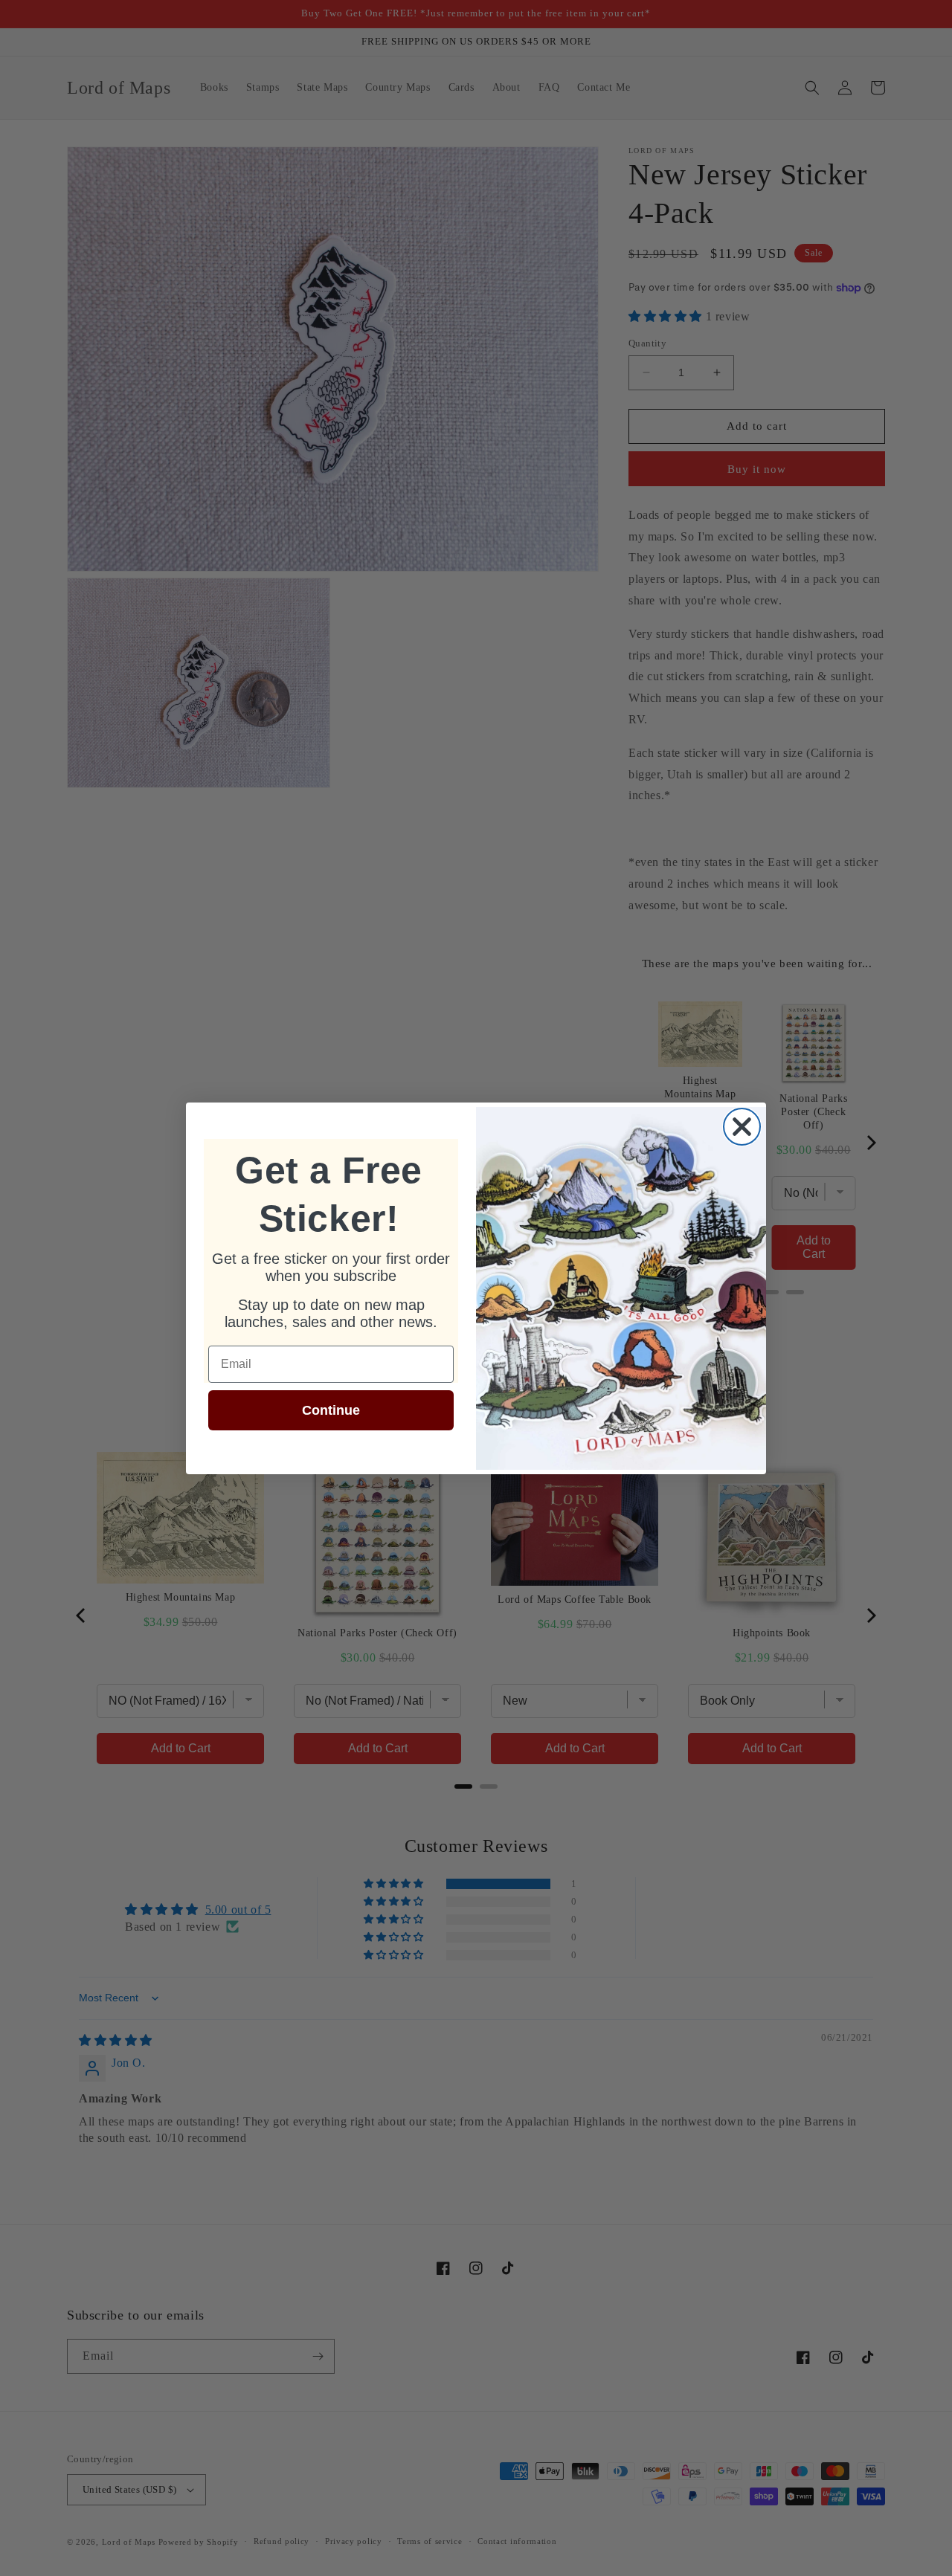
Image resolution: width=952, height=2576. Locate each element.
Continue (331, 1410)
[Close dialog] (742, 1127)
